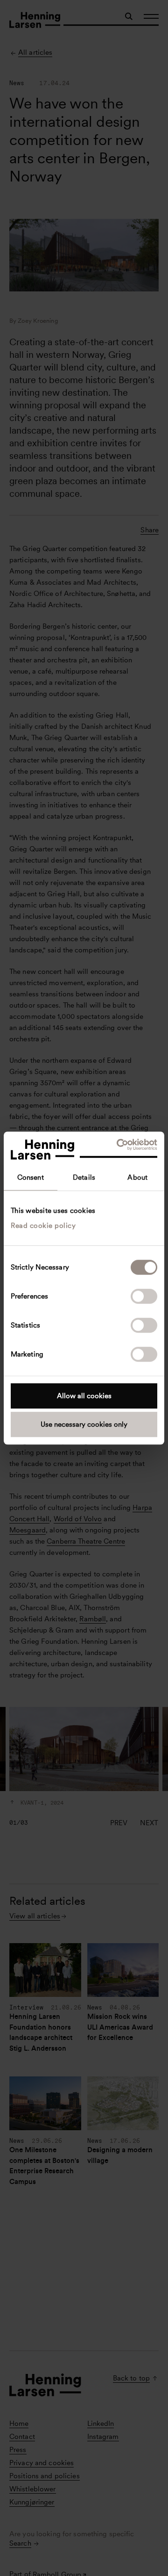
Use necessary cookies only (84, 1424)
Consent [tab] (31, 1177)
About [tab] (137, 1177)
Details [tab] (84, 1177)
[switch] (144, 1296)
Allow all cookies (84, 1396)
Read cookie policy (43, 1226)
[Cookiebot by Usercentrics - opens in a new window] (119, 1145)
